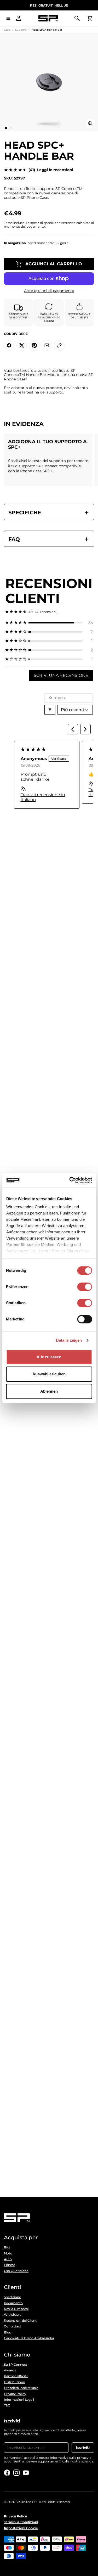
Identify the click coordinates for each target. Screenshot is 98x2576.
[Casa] (48, 18)
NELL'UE (49, 5)
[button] (49, 623)
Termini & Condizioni (21, 2522)
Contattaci (12, 2326)
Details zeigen (69, 1340)
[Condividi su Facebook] (9, 345)
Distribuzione (14, 2382)
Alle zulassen (49, 1357)
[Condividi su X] (22, 345)
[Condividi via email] (47, 345)
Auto (8, 2259)
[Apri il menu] (8, 18)
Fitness (10, 2265)
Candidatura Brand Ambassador (29, 2338)
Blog (8, 2332)
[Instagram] (16, 2473)
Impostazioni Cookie (21, 2528)
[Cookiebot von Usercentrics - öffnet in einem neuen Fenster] (70, 1180)
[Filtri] (50, 710)
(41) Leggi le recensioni (51, 170)
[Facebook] (7, 2473)
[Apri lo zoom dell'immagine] (90, 123)
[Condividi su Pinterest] (34, 345)
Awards (10, 2370)
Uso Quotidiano (16, 2271)
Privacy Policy (15, 2394)
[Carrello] (90, 18)
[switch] (85, 1287)
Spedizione (12, 2297)
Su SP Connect (16, 2365)
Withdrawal (13, 2315)
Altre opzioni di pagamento (49, 291)
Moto (8, 2253)
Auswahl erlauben (49, 1374)
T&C (7, 2405)
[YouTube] (26, 2473)
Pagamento (13, 2303)
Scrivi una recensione (61, 675)
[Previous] (73, 729)
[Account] (19, 18)
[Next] (85, 729)
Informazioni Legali (19, 2400)
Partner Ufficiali (16, 2376)
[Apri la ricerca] (77, 18)
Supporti (21, 30)
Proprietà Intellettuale (21, 2388)
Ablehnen (49, 1391)
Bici (7, 2247)
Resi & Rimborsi (16, 2309)
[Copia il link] (59, 345)
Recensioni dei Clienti (21, 2321)
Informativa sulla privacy (69, 2458)
